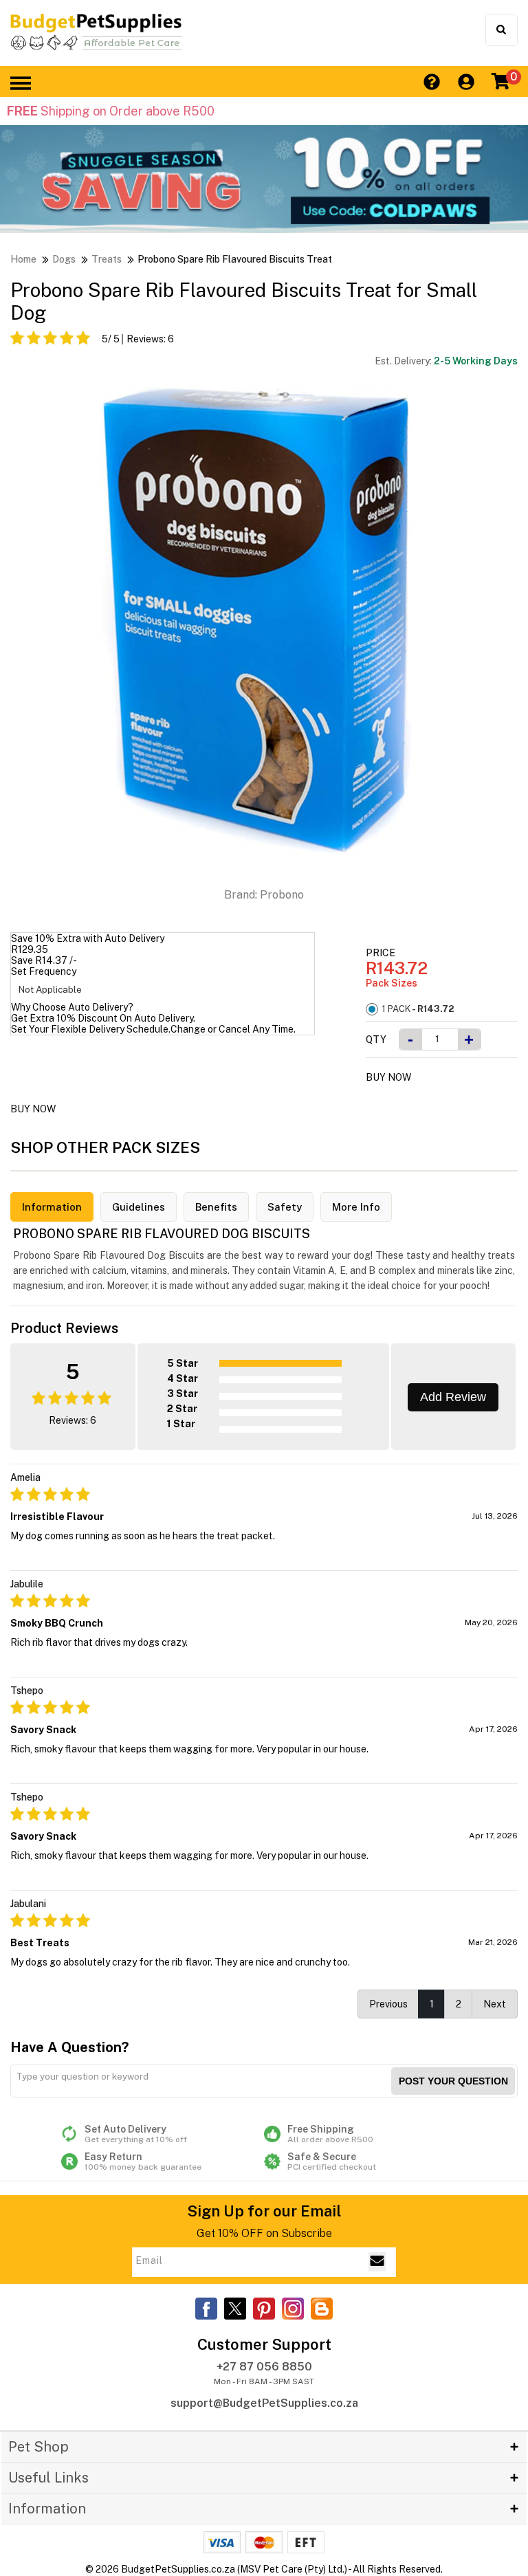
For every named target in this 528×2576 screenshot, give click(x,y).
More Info (356, 1207)
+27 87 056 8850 (264, 2367)
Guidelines (139, 1207)
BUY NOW (388, 1077)
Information (52, 1207)
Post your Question (453, 2081)
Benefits (216, 1207)
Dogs (64, 259)
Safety (285, 1207)
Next (495, 2004)
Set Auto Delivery (136, 2134)
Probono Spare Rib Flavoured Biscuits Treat (235, 259)
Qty (376, 1039)
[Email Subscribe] (377, 2262)
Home (23, 259)
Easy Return (143, 2161)
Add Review (453, 1397)
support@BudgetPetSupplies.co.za (264, 2403)
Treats (107, 259)
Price (381, 953)
